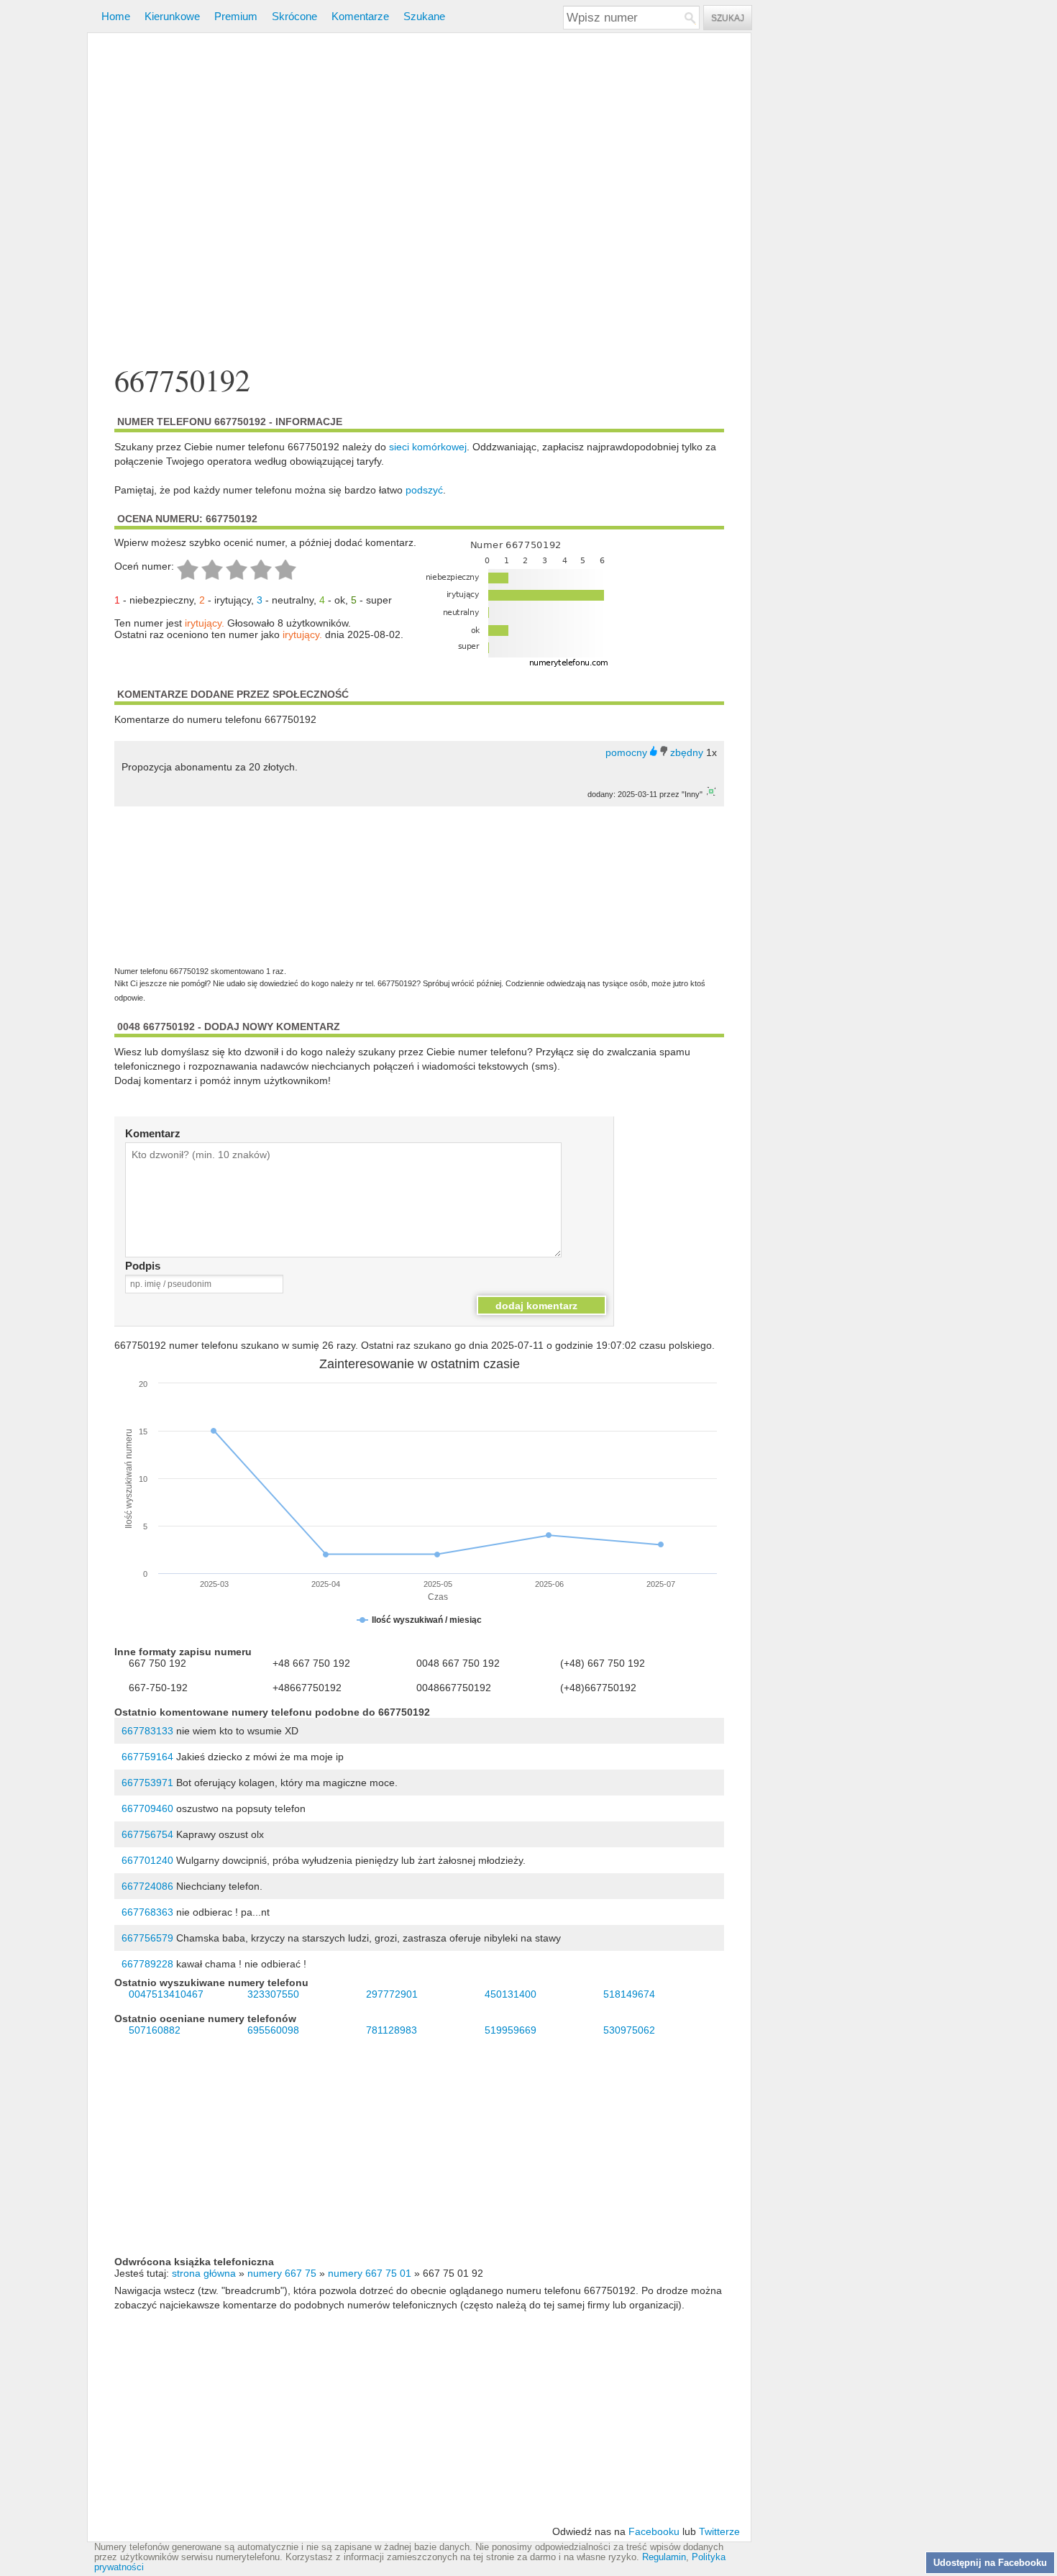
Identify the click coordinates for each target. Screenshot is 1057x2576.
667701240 (147, 1860)
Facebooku (654, 2531)
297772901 (392, 1994)
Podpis (143, 1266)
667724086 (147, 1886)
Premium (236, 16)
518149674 (629, 1994)
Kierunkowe (172, 16)
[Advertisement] (419, 200)
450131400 (511, 1994)
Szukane (424, 16)
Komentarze (360, 16)
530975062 (629, 2030)
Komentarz (153, 1133)
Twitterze (719, 2531)
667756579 (147, 1938)
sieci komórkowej (428, 447)
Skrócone (294, 16)
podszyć (424, 490)
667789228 (147, 1964)
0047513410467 (166, 1994)
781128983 (392, 2030)
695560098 (273, 2030)
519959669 (511, 2030)
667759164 (147, 1757)
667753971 (147, 1783)
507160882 (155, 2030)
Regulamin (664, 2557)
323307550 (273, 1994)
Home (116, 16)
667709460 (147, 1808)
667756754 (147, 1834)
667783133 (147, 1731)
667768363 (147, 1912)
